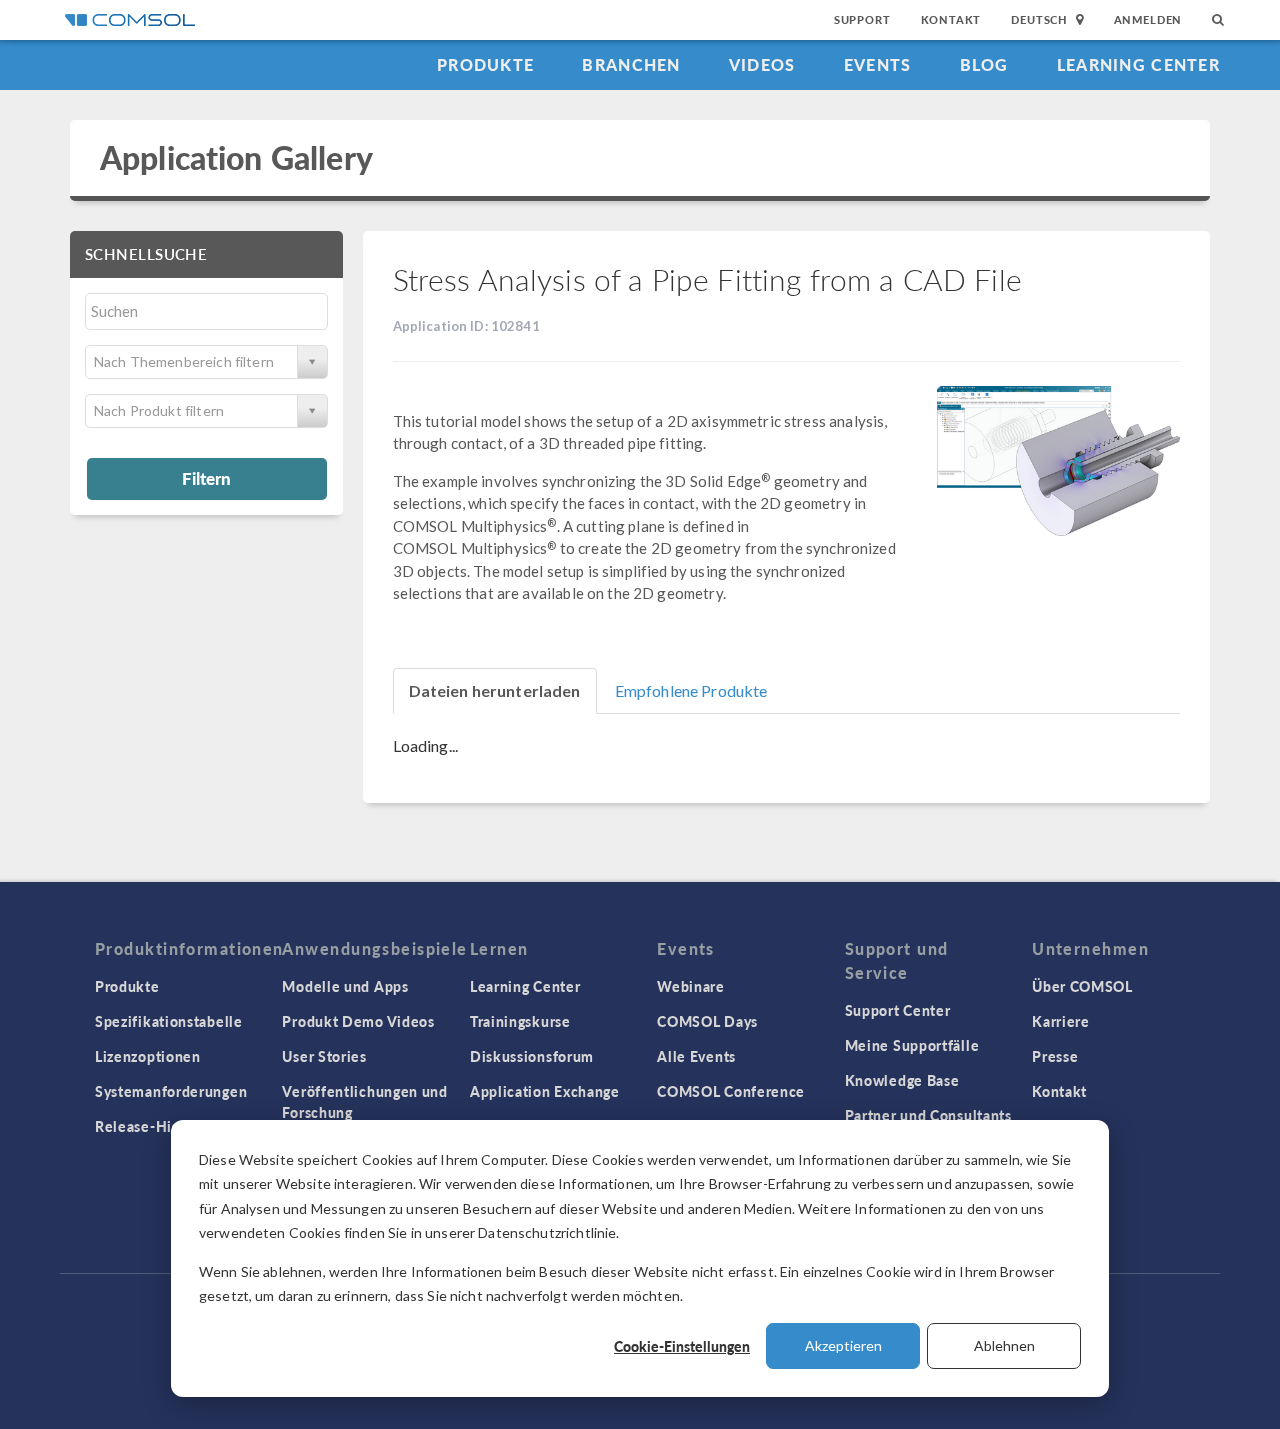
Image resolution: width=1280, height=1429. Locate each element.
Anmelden (1148, 19)
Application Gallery (236, 157)
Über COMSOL (1082, 986)
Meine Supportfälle (912, 1045)
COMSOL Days (707, 1021)
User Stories (324, 1056)
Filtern (206, 478)
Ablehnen (1004, 1345)
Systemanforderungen (171, 1091)
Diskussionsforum (532, 1056)
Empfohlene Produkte (691, 690)
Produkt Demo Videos (358, 1021)
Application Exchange (545, 1091)
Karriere (1061, 1021)
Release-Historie (153, 1126)
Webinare (691, 986)
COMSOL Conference (731, 1091)
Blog (984, 64)
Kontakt (951, 19)
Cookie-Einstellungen (682, 1346)
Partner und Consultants (928, 1115)
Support (862, 19)
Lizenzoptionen (148, 1056)
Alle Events (696, 1056)
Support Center (898, 1010)
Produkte (485, 64)
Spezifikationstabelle (169, 1021)
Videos (762, 64)
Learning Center (1138, 64)
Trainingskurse (520, 1021)
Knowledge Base (902, 1080)
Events (878, 64)
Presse (1055, 1056)
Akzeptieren (843, 1345)
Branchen (631, 64)
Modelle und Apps (345, 986)
